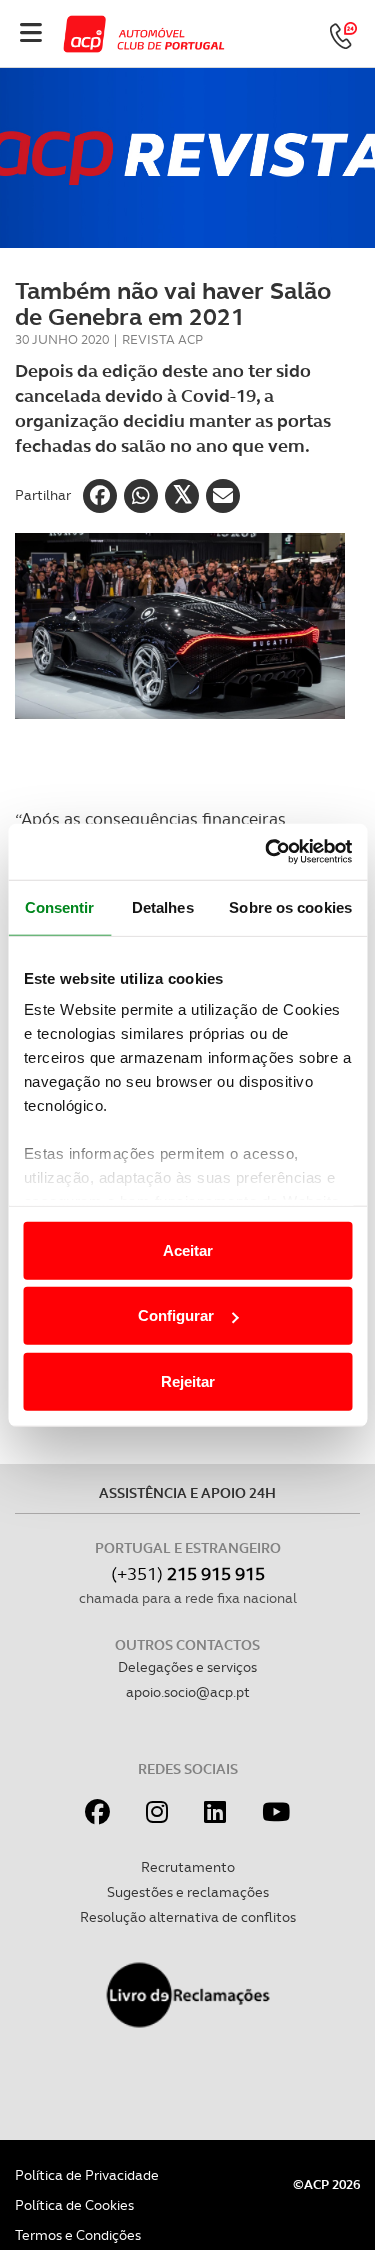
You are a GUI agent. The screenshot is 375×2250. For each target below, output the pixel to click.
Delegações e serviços (187, 1667)
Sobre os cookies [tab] (290, 906)
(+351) (188, 1573)
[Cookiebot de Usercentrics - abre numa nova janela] (267, 852)
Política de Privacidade (87, 2175)
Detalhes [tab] (163, 906)
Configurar (176, 1315)
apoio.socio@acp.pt (188, 1692)
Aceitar (188, 1249)
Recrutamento (188, 1867)
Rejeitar (188, 1380)
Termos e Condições (78, 2235)
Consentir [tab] (60, 906)
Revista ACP (162, 339)
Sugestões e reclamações (188, 1892)
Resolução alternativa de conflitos (188, 1917)
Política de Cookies (74, 2205)
